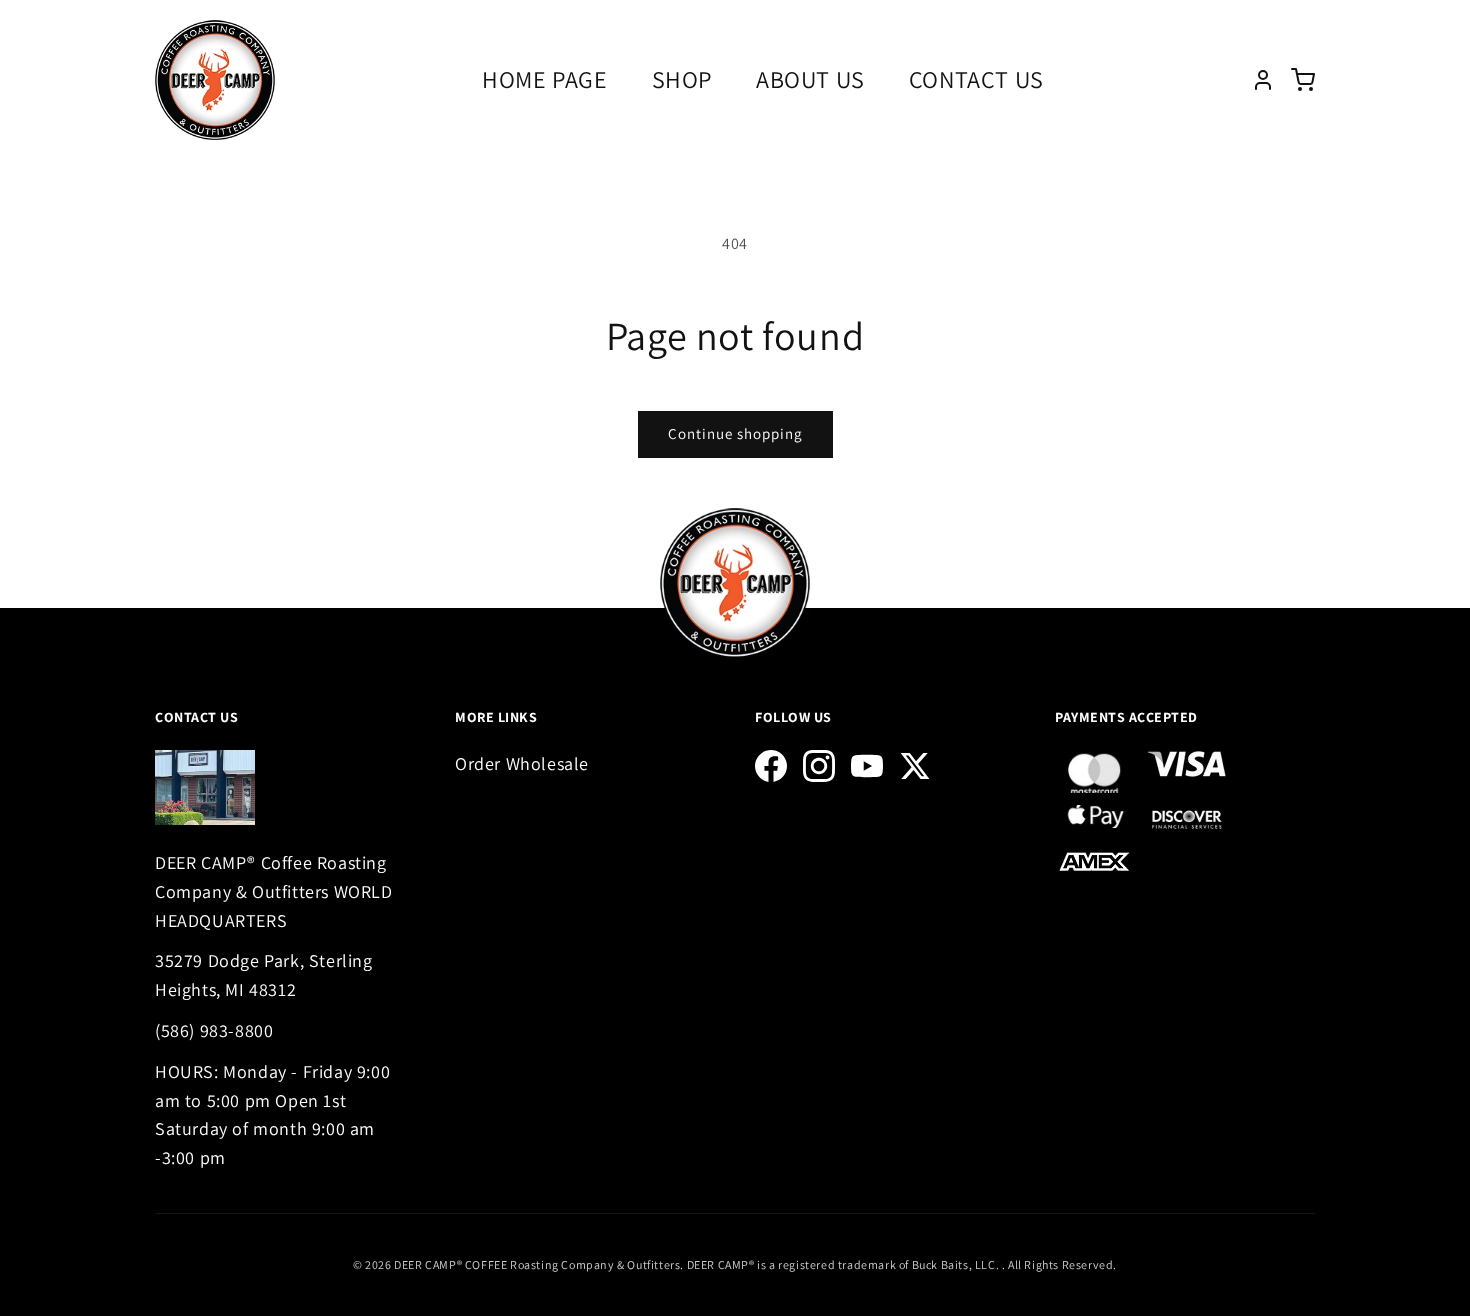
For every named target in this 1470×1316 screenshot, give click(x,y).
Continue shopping (735, 433)
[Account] (1263, 80)
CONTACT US (976, 79)
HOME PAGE (544, 79)
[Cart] (1303, 80)
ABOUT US (810, 79)
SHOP (682, 79)
